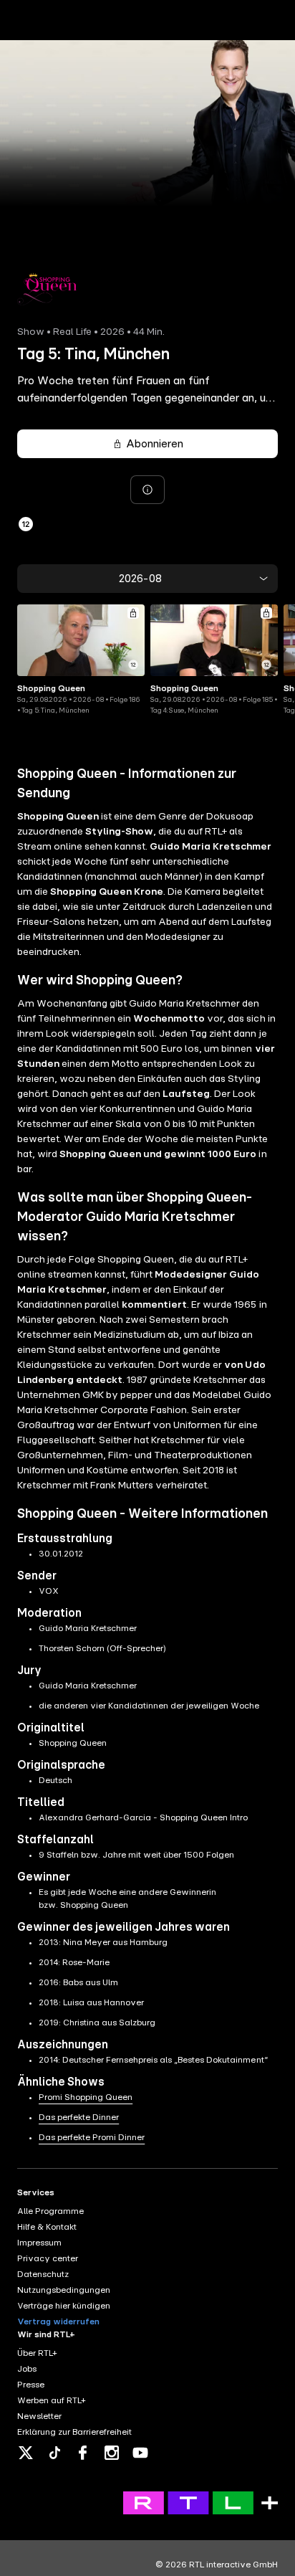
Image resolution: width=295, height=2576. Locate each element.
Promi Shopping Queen (86, 2097)
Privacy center (48, 2258)
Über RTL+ (37, 2353)
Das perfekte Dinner (79, 2117)
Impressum (39, 2243)
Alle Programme (50, 2211)
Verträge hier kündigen (64, 2306)
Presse (31, 2385)
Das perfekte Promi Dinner (92, 2137)
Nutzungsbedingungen (64, 2290)
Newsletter (39, 2416)
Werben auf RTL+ (52, 2400)
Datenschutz (43, 2274)
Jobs (27, 2369)
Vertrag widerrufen (58, 2321)
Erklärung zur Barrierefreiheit (74, 2432)
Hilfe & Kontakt (47, 2227)
